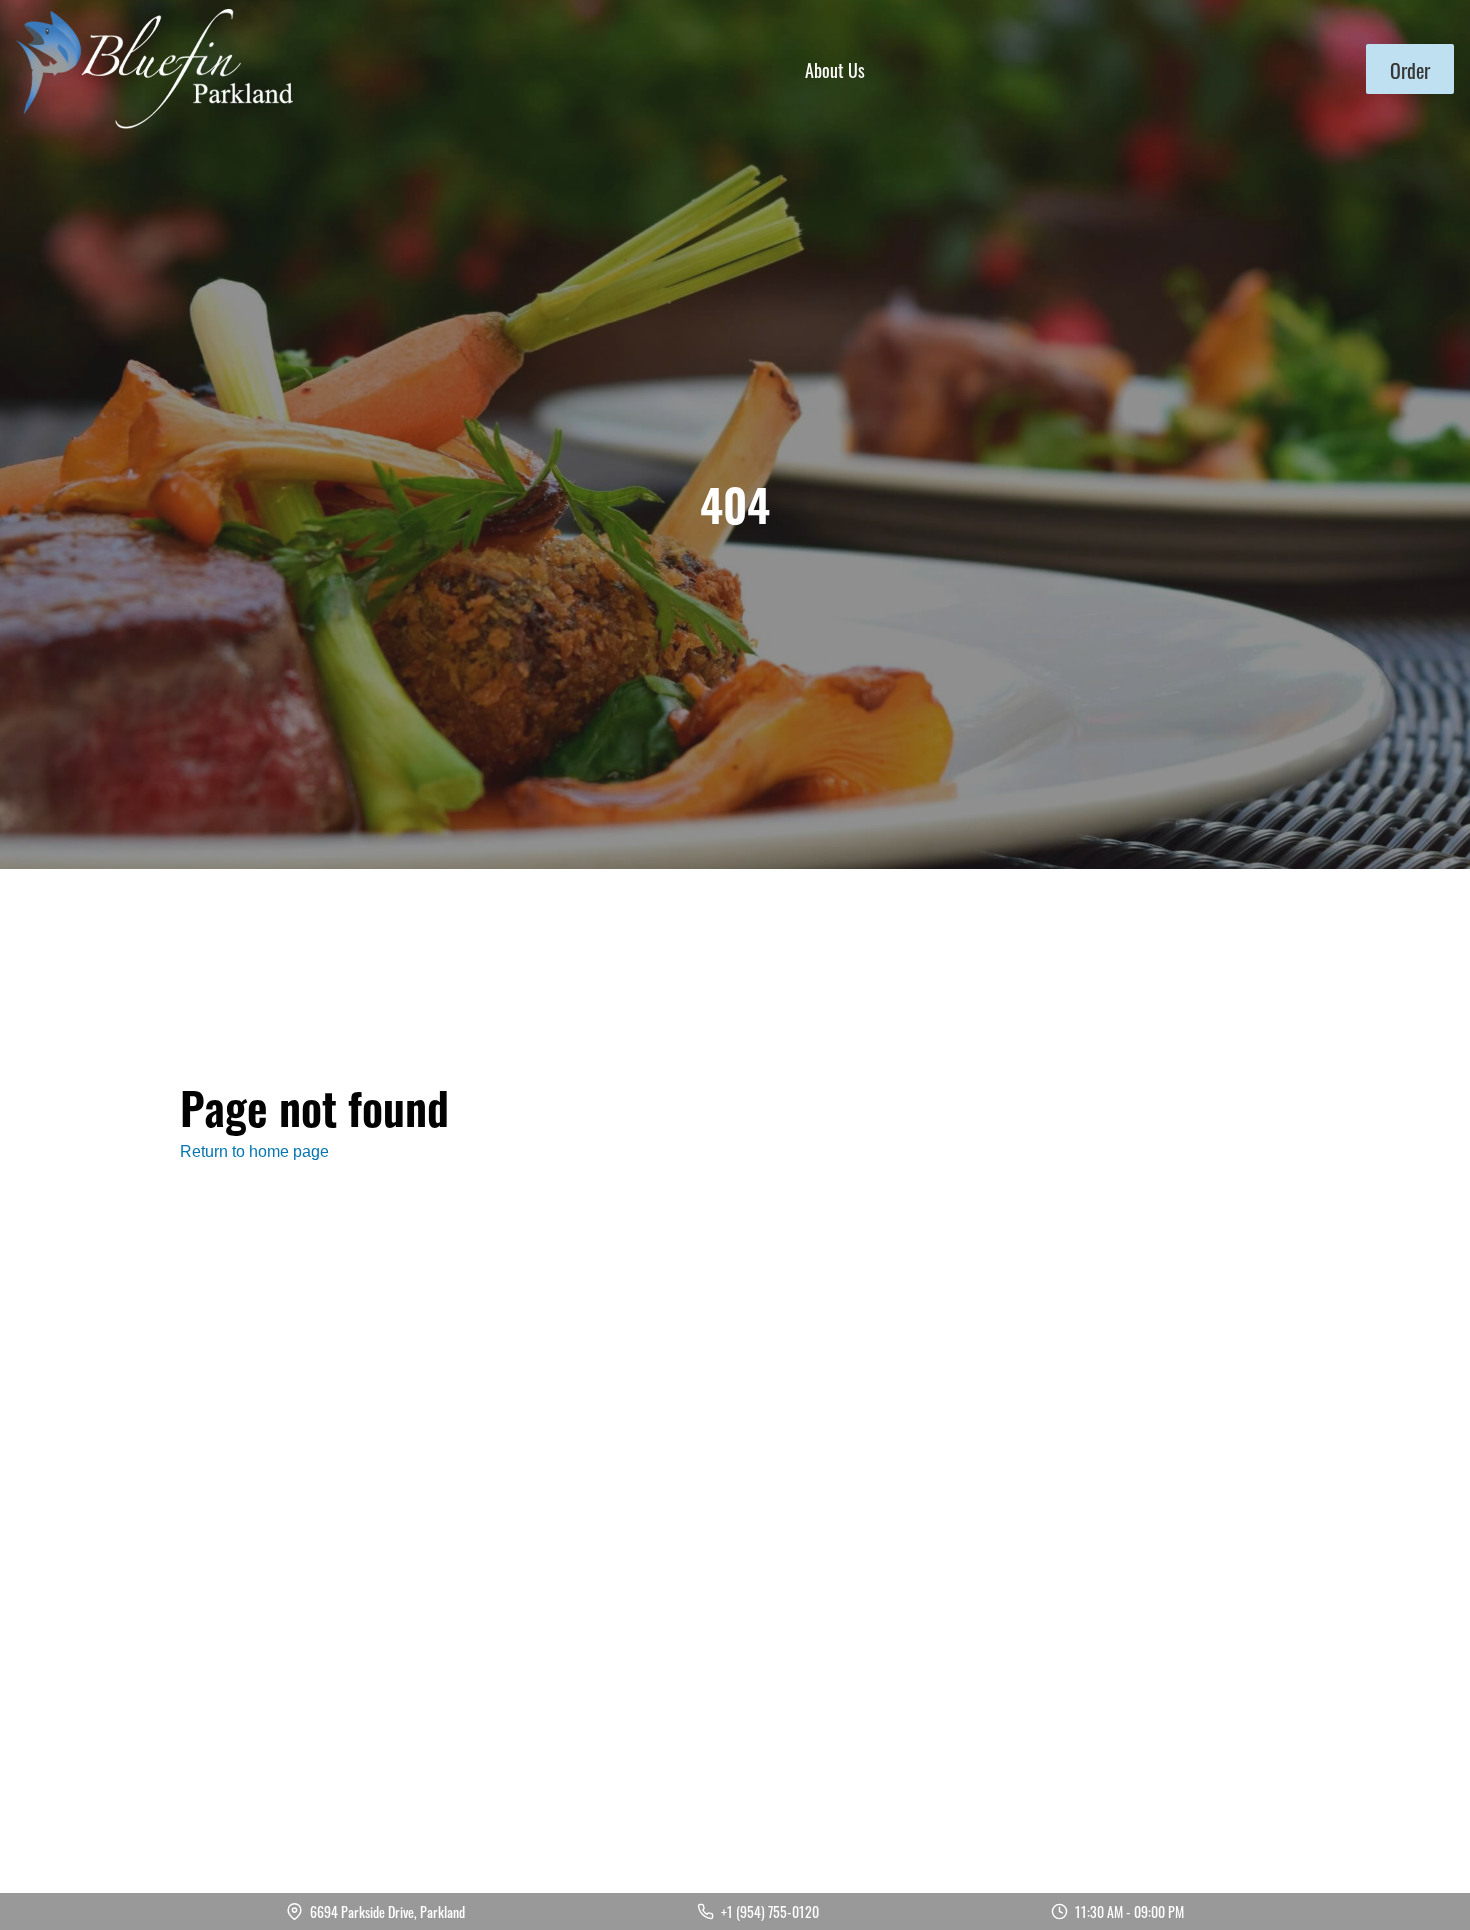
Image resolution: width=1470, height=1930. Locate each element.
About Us (835, 69)
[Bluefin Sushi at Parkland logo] (154, 69)
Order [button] (1410, 69)
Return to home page (254, 1151)
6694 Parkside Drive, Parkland (387, 1911)
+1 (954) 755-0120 (770, 1911)
